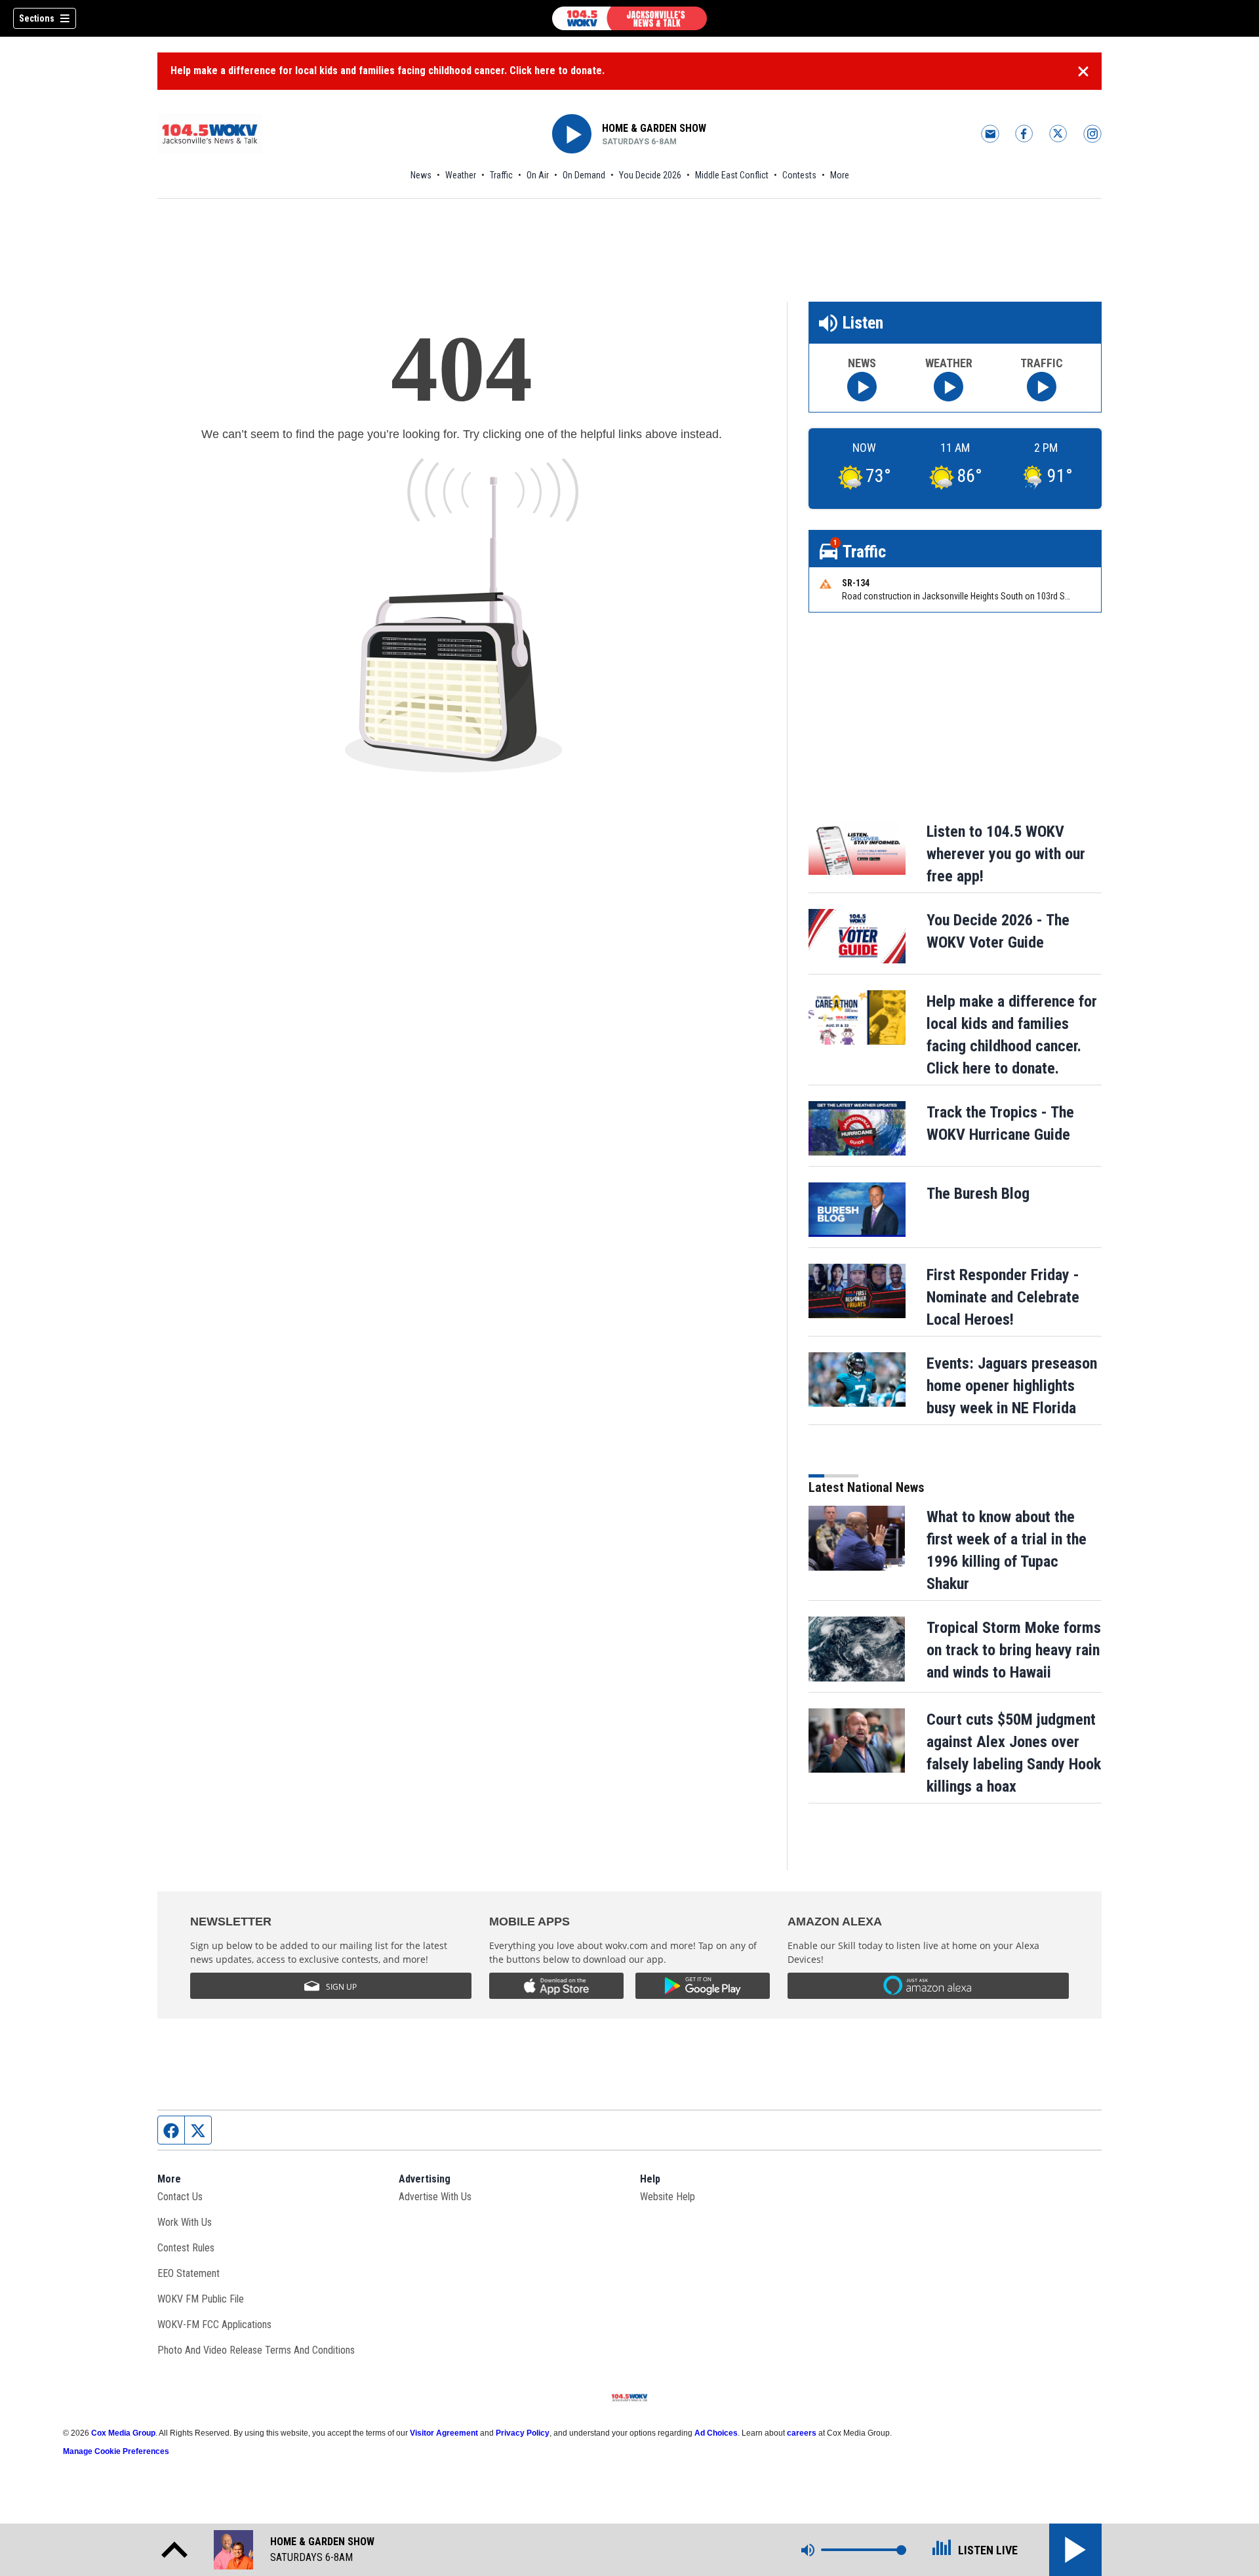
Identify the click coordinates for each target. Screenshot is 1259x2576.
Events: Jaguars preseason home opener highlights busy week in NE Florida (1012, 1386)
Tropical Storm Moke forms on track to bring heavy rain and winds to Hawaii (1014, 1650)
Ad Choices (716, 2433)
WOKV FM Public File (201, 2299)
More (840, 175)
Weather (461, 175)
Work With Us (185, 2222)
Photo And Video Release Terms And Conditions (256, 2350)
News (421, 175)
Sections (37, 18)
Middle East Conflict (732, 175)
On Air (538, 175)
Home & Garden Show (654, 128)
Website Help (668, 2197)
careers (802, 2433)
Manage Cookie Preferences (116, 2451)
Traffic (501, 175)
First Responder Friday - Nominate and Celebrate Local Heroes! (1003, 1297)
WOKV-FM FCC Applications (214, 2324)
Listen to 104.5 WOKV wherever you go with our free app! (1006, 854)
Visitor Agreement (444, 2433)
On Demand (584, 175)
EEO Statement (189, 2273)
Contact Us (180, 2197)
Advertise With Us (435, 2197)
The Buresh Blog (978, 1194)
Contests (799, 175)
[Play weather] (949, 387)
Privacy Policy (523, 2433)
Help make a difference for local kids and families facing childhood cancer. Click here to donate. (388, 70)
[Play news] (862, 387)
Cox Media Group (123, 2433)
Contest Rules (186, 2248)
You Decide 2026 (650, 175)
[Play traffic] (1042, 387)
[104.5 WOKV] (629, 18)
